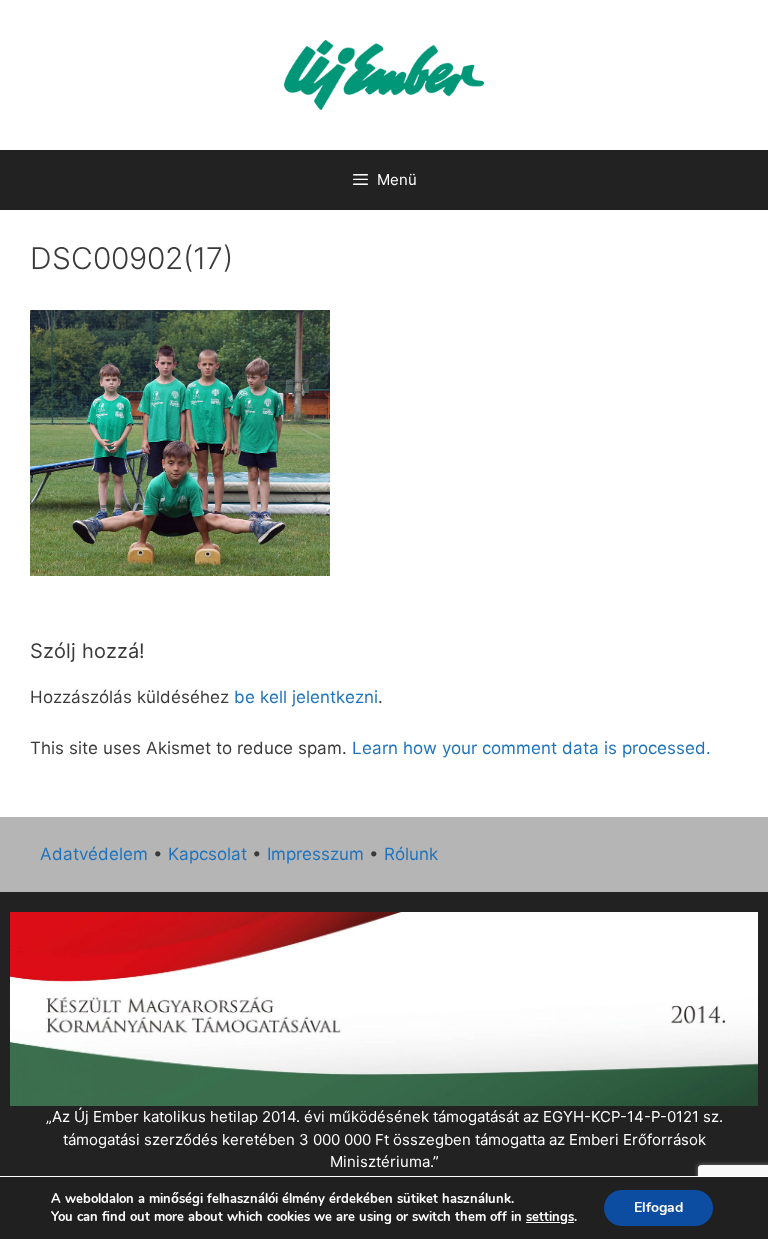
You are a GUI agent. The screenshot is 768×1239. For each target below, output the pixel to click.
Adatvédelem (94, 854)
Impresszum (315, 854)
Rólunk (411, 854)
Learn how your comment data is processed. (531, 748)
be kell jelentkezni (306, 697)
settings (550, 1217)
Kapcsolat (207, 854)
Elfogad (658, 1207)
